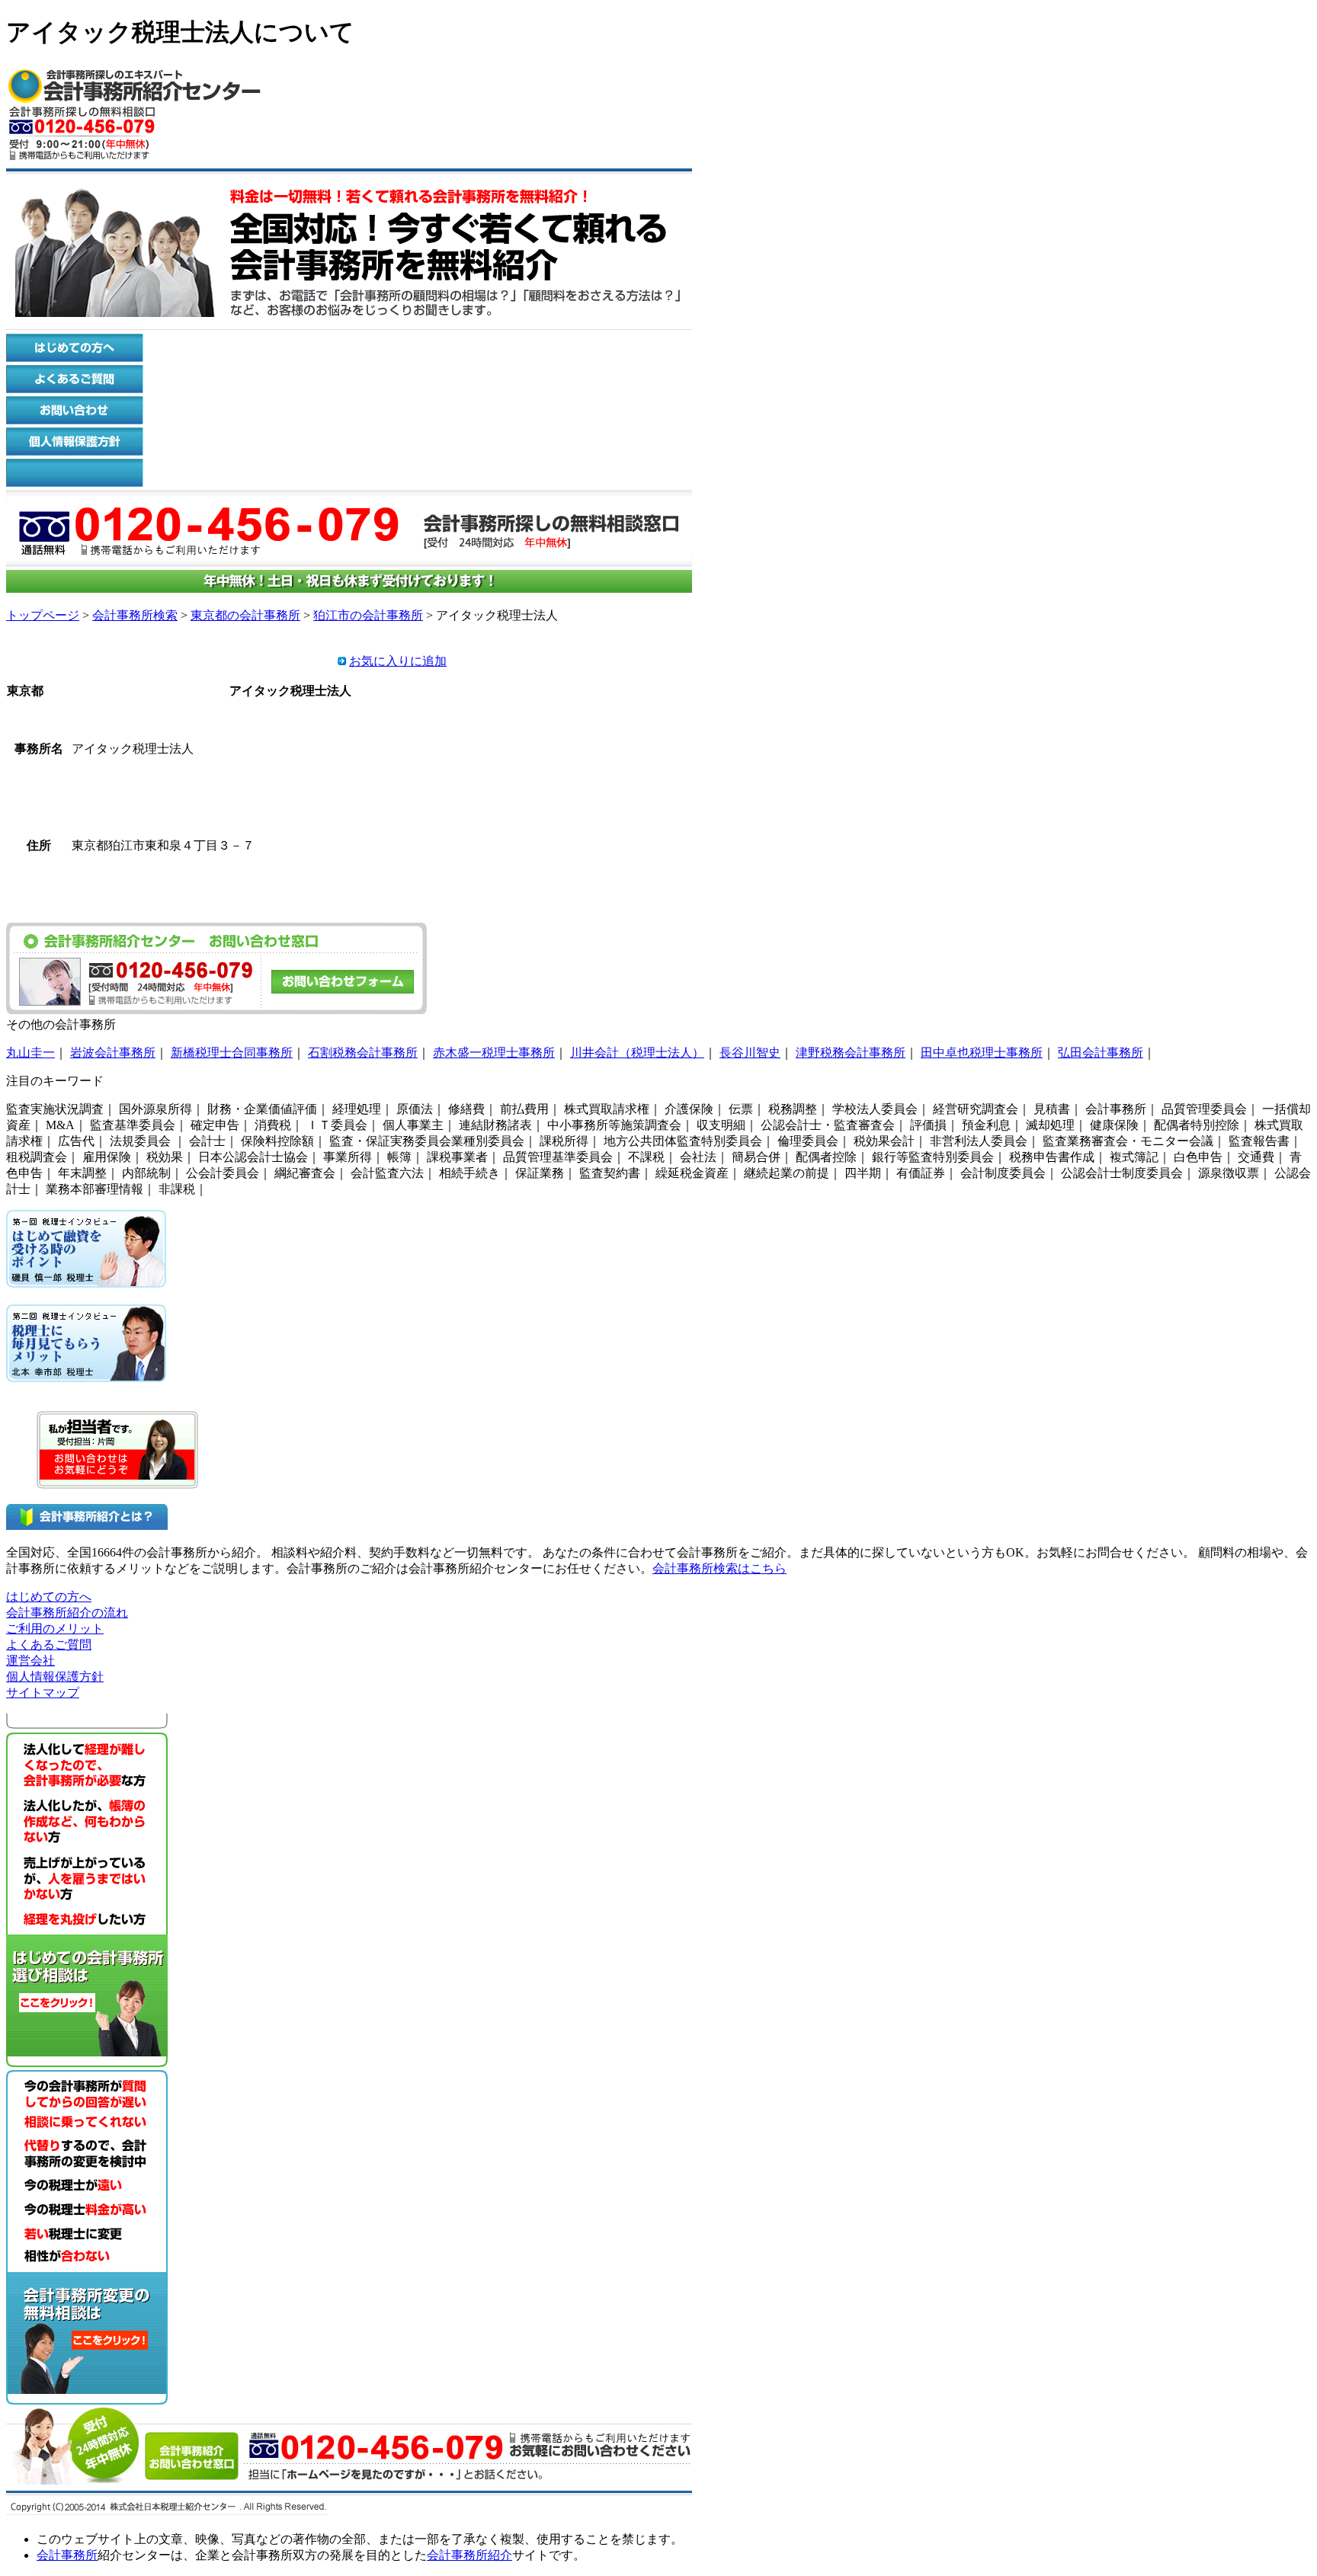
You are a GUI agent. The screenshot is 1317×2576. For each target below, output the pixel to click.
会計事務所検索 (135, 615)
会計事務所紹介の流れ (67, 1613)
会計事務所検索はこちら (719, 1568)
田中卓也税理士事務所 (982, 1053)
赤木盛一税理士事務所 (494, 1053)
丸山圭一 (30, 1053)
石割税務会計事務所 (363, 1053)
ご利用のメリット (55, 1629)
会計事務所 (67, 2555)
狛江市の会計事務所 (368, 615)
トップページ (43, 615)
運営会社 (30, 1661)
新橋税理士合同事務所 (232, 1053)
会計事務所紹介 (469, 2555)
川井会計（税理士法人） (637, 1053)
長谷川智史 (750, 1053)
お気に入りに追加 (398, 661)
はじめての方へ (49, 1597)
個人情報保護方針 (55, 1677)
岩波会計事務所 (113, 1053)
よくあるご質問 (49, 1645)
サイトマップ (43, 1693)
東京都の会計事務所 (245, 615)
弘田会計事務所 (1101, 1053)
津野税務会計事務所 (851, 1053)
